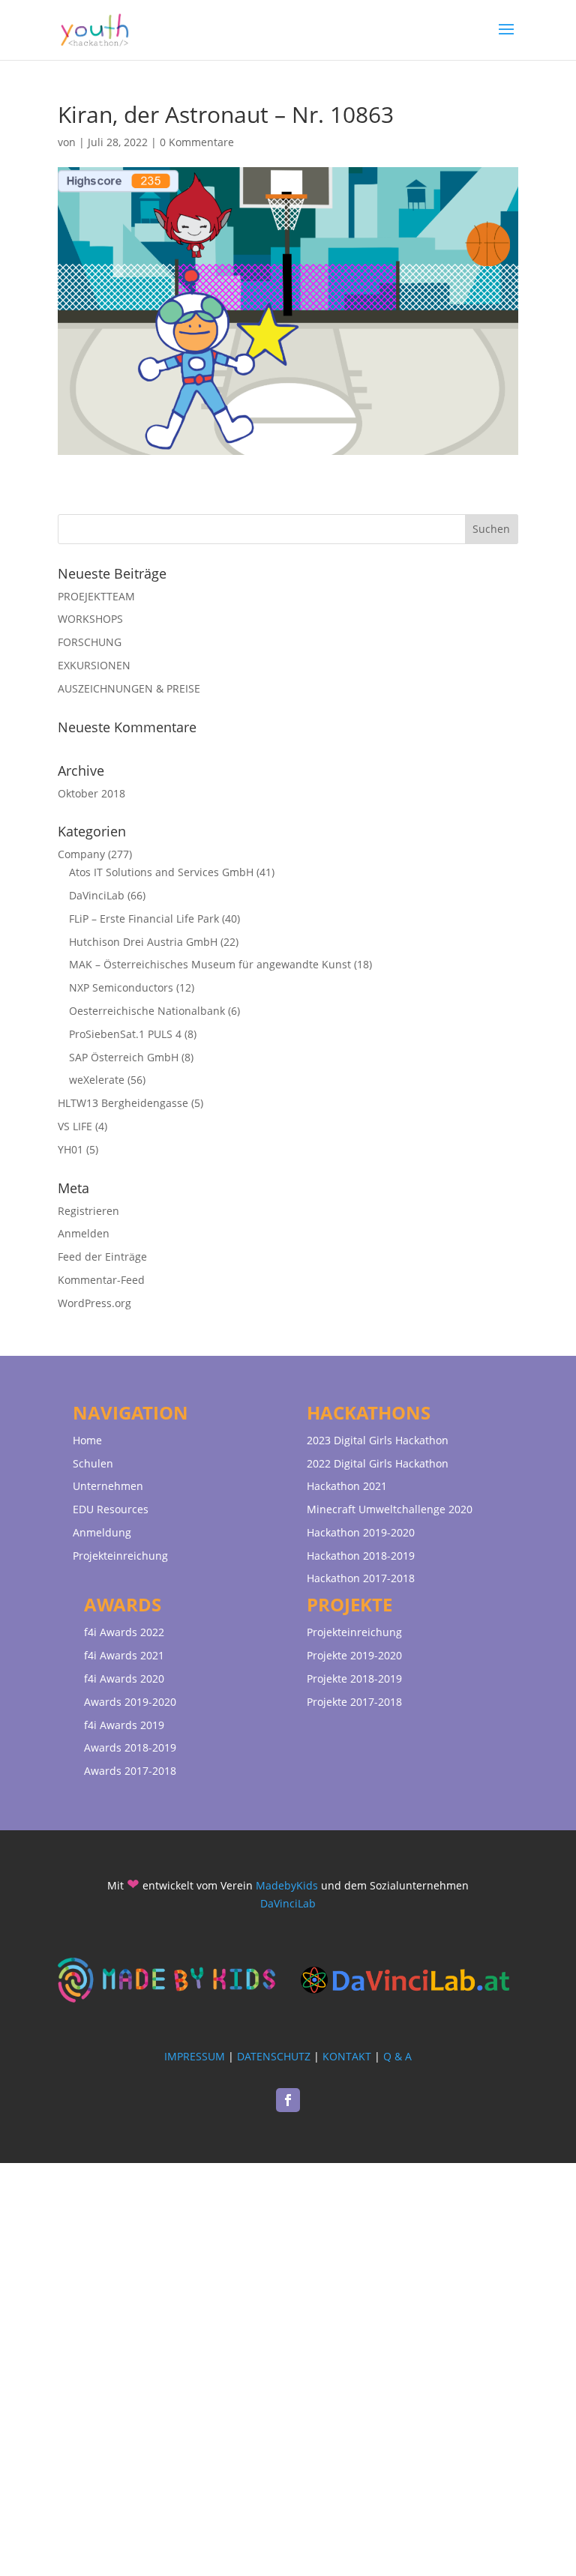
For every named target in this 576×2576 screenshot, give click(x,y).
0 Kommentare (197, 142)
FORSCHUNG (90, 642)
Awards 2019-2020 (130, 1702)
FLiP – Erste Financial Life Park (144, 919)
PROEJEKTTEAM (96, 596)
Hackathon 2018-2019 (361, 1556)
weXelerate (97, 1080)
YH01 (70, 1149)
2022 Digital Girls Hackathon (378, 1463)
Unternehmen (108, 1486)
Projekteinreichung (120, 1556)
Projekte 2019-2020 (354, 1655)
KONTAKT (347, 2056)
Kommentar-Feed (101, 1280)
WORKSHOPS (90, 619)
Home (87, 1440)
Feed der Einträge (102, 1257)
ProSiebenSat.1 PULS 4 (125, 1034)
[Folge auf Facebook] (288, 2100)
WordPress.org (94, 1303)
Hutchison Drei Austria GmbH (143, 942)
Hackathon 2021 (347, 1486)
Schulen (93, 1463)
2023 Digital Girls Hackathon (378, 1440)
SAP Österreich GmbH (124, 1057)
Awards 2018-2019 (130, 1747)
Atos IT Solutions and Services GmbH (161, 872)
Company (81, 854)
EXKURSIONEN (94, 665)
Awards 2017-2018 (130, 1771)
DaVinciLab (97, 895)
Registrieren (88, 1211)
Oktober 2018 (91, 793)
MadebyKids (287, 1885)
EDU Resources (111, 1509)
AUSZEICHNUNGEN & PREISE (129, 688)
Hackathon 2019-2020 (361, 1532)
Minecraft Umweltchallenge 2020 (390, 1509)
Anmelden (84, 1233)
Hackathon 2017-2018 (361, 1578)
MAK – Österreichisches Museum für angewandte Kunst (210, 964)
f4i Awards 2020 (124, 1678)
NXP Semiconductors (121, 987)
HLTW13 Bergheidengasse (123, 1103)
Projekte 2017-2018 (354, 1702)
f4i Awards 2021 (124, 1655)
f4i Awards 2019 (124, 1725)
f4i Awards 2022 (124, 1632)
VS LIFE (75, 1126)
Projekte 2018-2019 (354, 1678)
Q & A (397, 2056)
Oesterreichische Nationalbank (147, 1011)
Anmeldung (102, 1532)
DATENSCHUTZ (274, 2056)
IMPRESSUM (195, 2056)
